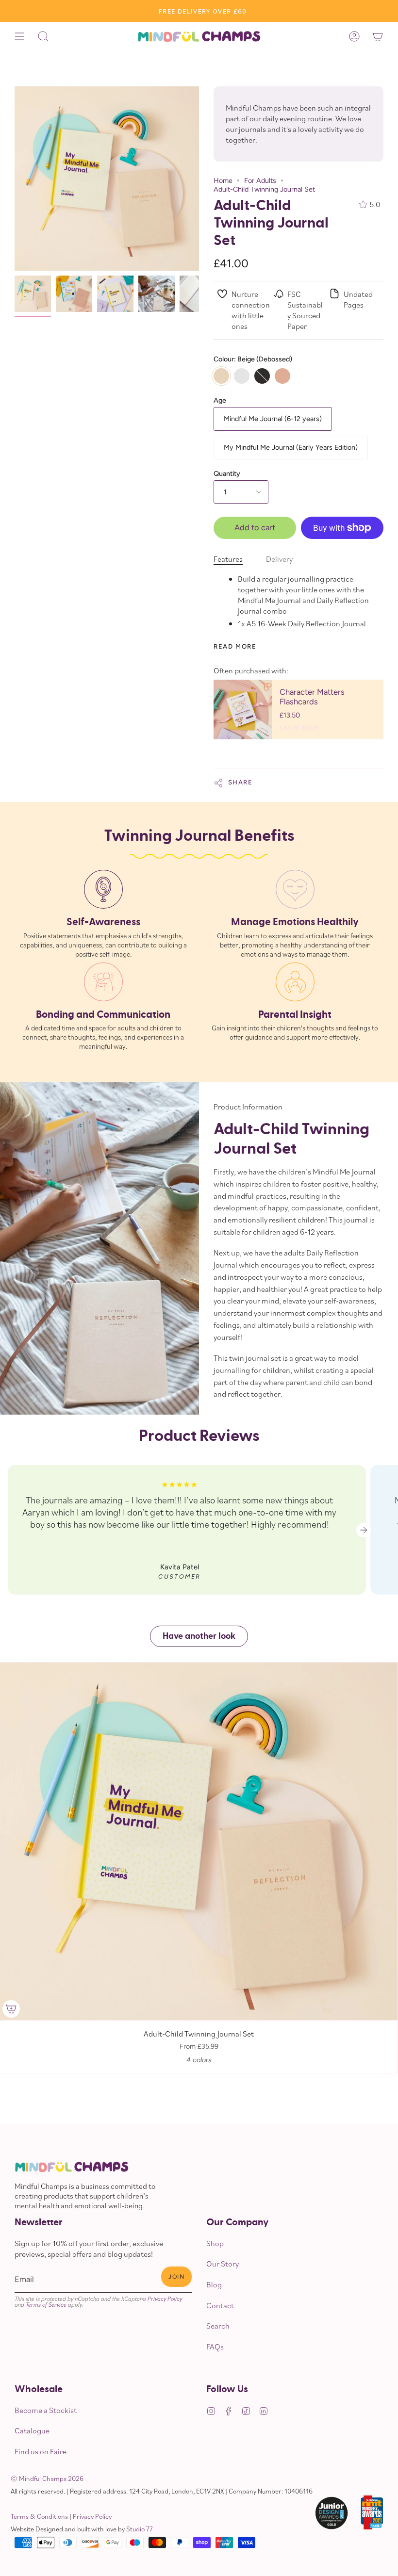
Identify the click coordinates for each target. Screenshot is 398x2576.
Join (176, 2277)
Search (218, 2326)
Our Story (223, 2264)
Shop (215, 2243)
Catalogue (32, 2430)
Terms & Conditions (39, 2516)
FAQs (215, 2347)
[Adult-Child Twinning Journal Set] (33, 294)
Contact (220, 2305)
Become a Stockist (46, 2410)
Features (228, 559)
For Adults (260, 180)
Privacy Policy (165, 2299)
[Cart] (378, 36)
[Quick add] (11, 2009)
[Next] (364, 1530)
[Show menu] (19, 36)
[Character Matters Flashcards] (243, 709)
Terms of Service (46, 2304)
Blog (214, 2284)
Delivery (279, 559)
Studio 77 (140, 2529)
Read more (235, 646)
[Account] (354, 36)
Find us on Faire (41, 2451)
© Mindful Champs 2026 (47, 2478)
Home (223, 180)
